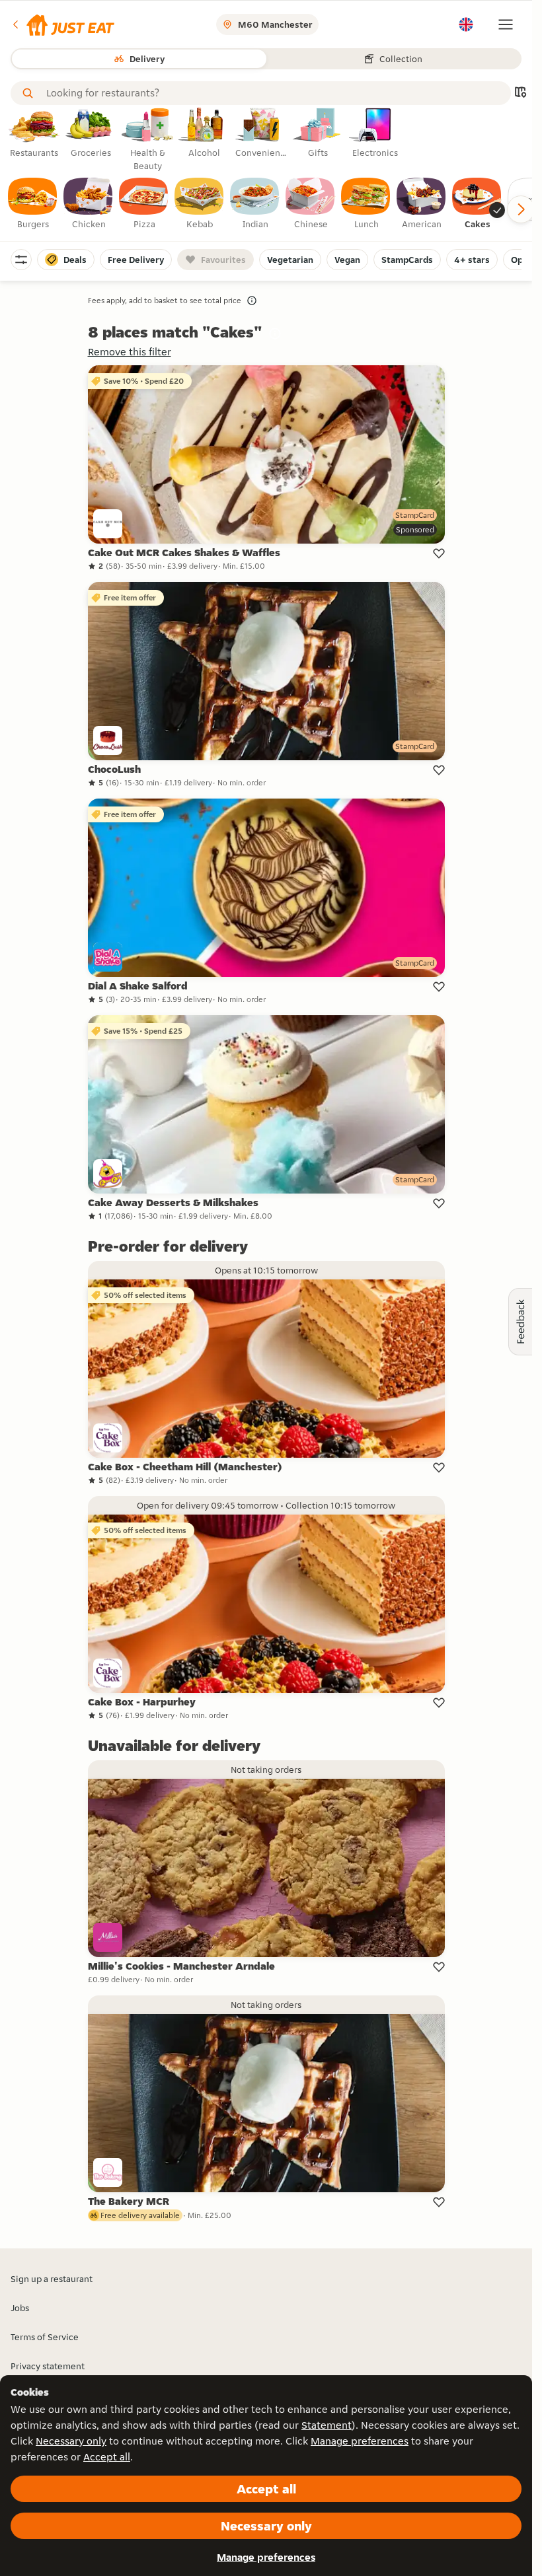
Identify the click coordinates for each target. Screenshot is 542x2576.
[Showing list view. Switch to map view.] (520, 93)
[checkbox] (33, 204)
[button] (62, 24)
